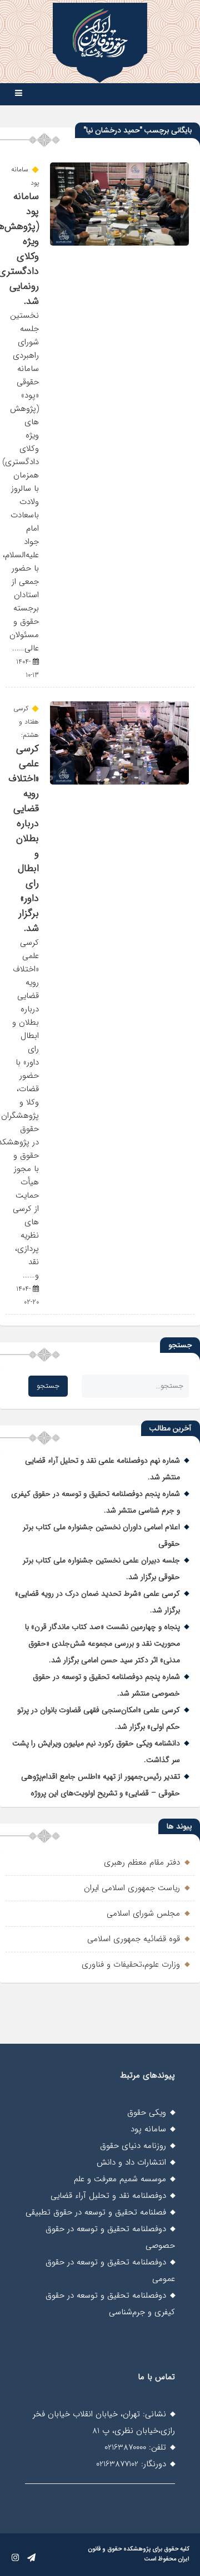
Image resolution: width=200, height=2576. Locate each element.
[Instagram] (15, 2558)
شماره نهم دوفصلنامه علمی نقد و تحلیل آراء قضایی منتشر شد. (102, 1469)
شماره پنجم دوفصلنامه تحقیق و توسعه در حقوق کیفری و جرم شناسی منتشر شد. (96, 1502)
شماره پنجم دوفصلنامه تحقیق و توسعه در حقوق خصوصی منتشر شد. (106, 1685)
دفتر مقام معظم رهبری (142, 1862)
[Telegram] (31, 2558)
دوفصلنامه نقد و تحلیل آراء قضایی (108, 2196)
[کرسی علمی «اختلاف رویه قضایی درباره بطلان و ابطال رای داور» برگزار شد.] (119, 782)
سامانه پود (148, 2129)
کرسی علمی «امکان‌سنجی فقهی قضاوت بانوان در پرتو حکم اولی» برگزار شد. (99, 1718)
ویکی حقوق (147, 2112)
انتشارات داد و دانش (131, 2162)
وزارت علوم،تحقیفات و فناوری (131, 1964)
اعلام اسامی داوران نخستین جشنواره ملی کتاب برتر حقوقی (101, 1535)
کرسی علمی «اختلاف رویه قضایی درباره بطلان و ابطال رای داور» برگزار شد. (24, 839)
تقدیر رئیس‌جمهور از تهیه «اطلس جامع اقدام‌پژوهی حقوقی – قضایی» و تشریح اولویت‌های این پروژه (101, 1785)
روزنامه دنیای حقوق (133, 2146)
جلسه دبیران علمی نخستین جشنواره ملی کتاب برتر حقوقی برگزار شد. (101, 1569)
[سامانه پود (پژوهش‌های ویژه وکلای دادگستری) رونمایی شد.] (119, 243)
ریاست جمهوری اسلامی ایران (132, 1888)
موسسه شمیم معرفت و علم (120, 2179)
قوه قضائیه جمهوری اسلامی (134, 1939)
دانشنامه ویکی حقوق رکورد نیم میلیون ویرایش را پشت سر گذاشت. (96, 1752)
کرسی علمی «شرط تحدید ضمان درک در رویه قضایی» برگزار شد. (97, 1602)
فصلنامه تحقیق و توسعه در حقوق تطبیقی (96, 2212)
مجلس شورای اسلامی (143, 1913)
